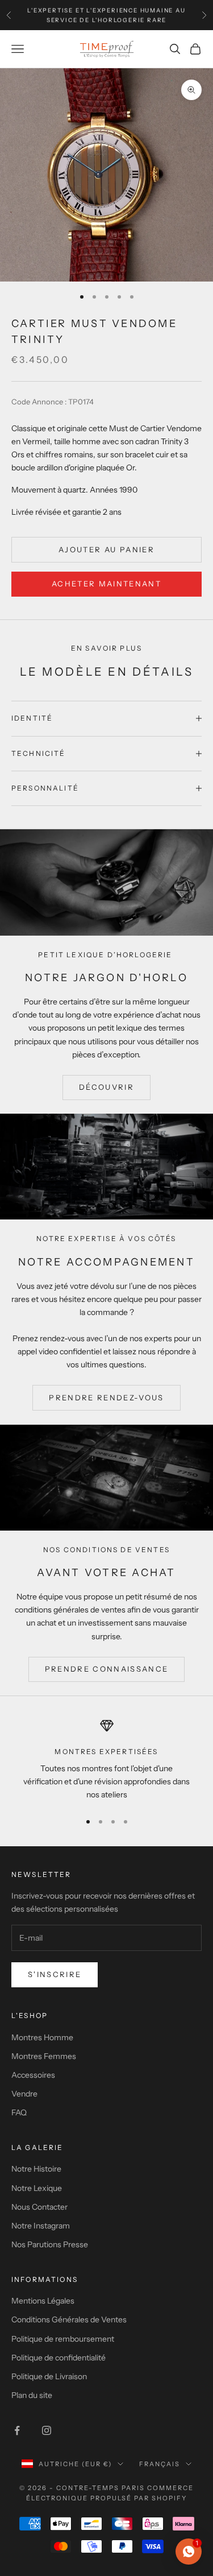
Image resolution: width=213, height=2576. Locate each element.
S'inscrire (55, 1974)
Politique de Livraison (49, 2376)
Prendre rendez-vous (106, 1397)
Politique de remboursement (63, 2339)
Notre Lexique (37, 2188)
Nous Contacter (39, 2207)
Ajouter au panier (106, 549)
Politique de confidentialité (59, 2358)
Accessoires (33, 2075)
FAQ (19, 2112)
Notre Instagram (41, 2226)
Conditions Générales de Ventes (69, 2319)
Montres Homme (42, 2037)
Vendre (24, 2094)
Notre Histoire (36, 2169)
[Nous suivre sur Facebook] (17, 2430)
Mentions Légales (43, 2301)
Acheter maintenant (106, 584)
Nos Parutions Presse (50, 2244)
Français (160, 2464)
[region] (106, 1760)
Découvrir (106, 1087)
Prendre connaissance (107, 1669)
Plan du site (32, 2395)
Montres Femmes (44, 2056)
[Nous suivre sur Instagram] (47, 2430)
